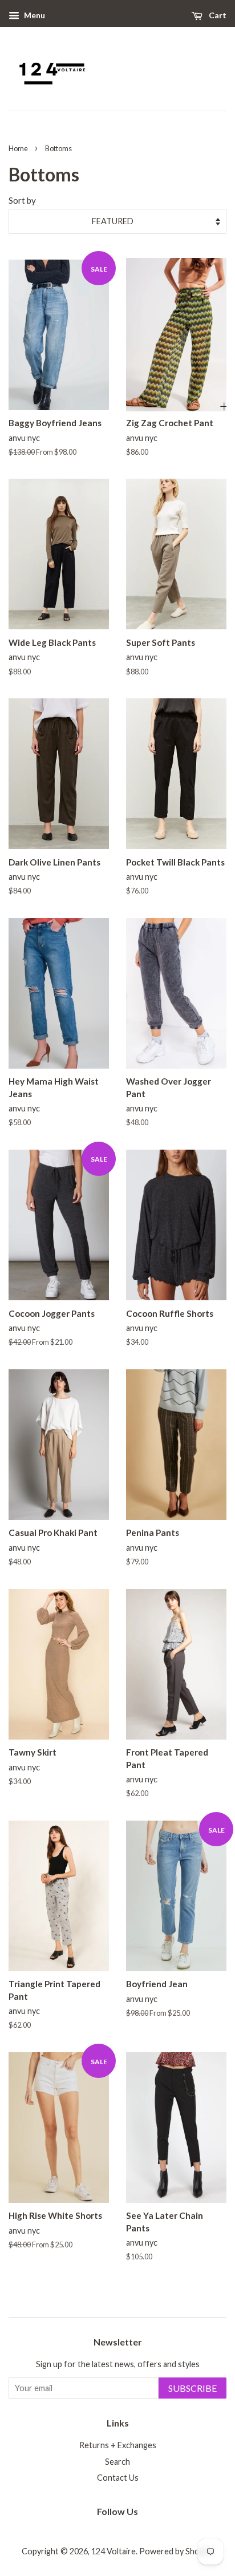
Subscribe (193, 2388)
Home (18, 148)
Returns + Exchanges (118, 2445)
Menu (34, 15)
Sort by (22, 200)
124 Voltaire (114, 2551)
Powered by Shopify (176, 2551)
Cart (217, 15)
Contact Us (118, 2478)
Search (117, 2462)
